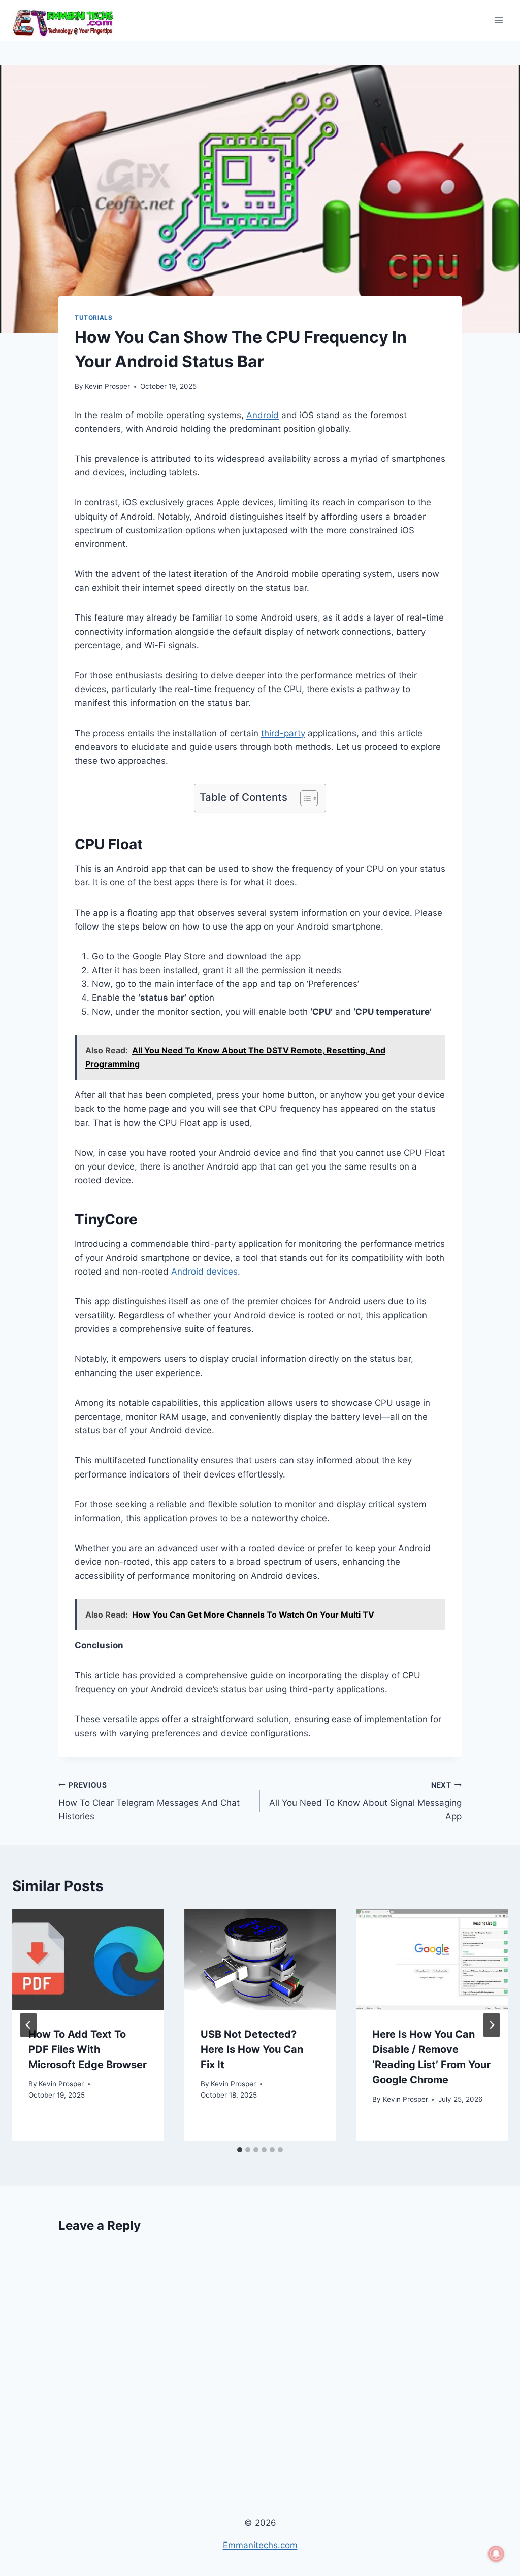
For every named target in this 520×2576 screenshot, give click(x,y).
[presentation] (88, 1959)
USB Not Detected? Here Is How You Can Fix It (252, 2049)
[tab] (240, 2150)
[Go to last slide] (28, 2025)
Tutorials (93, 317)
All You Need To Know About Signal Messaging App (365, 1801)
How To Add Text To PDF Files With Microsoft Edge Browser (88, 2049)
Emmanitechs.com (260, 2545)
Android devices (204, 1272)
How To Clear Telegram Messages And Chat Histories (149, 1801)
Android (263, 415)
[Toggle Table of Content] (304, 798)
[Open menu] (498, 20)
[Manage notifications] (496, 2554)
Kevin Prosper (107, 386)
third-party (283, 733)
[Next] (492, 2025)
